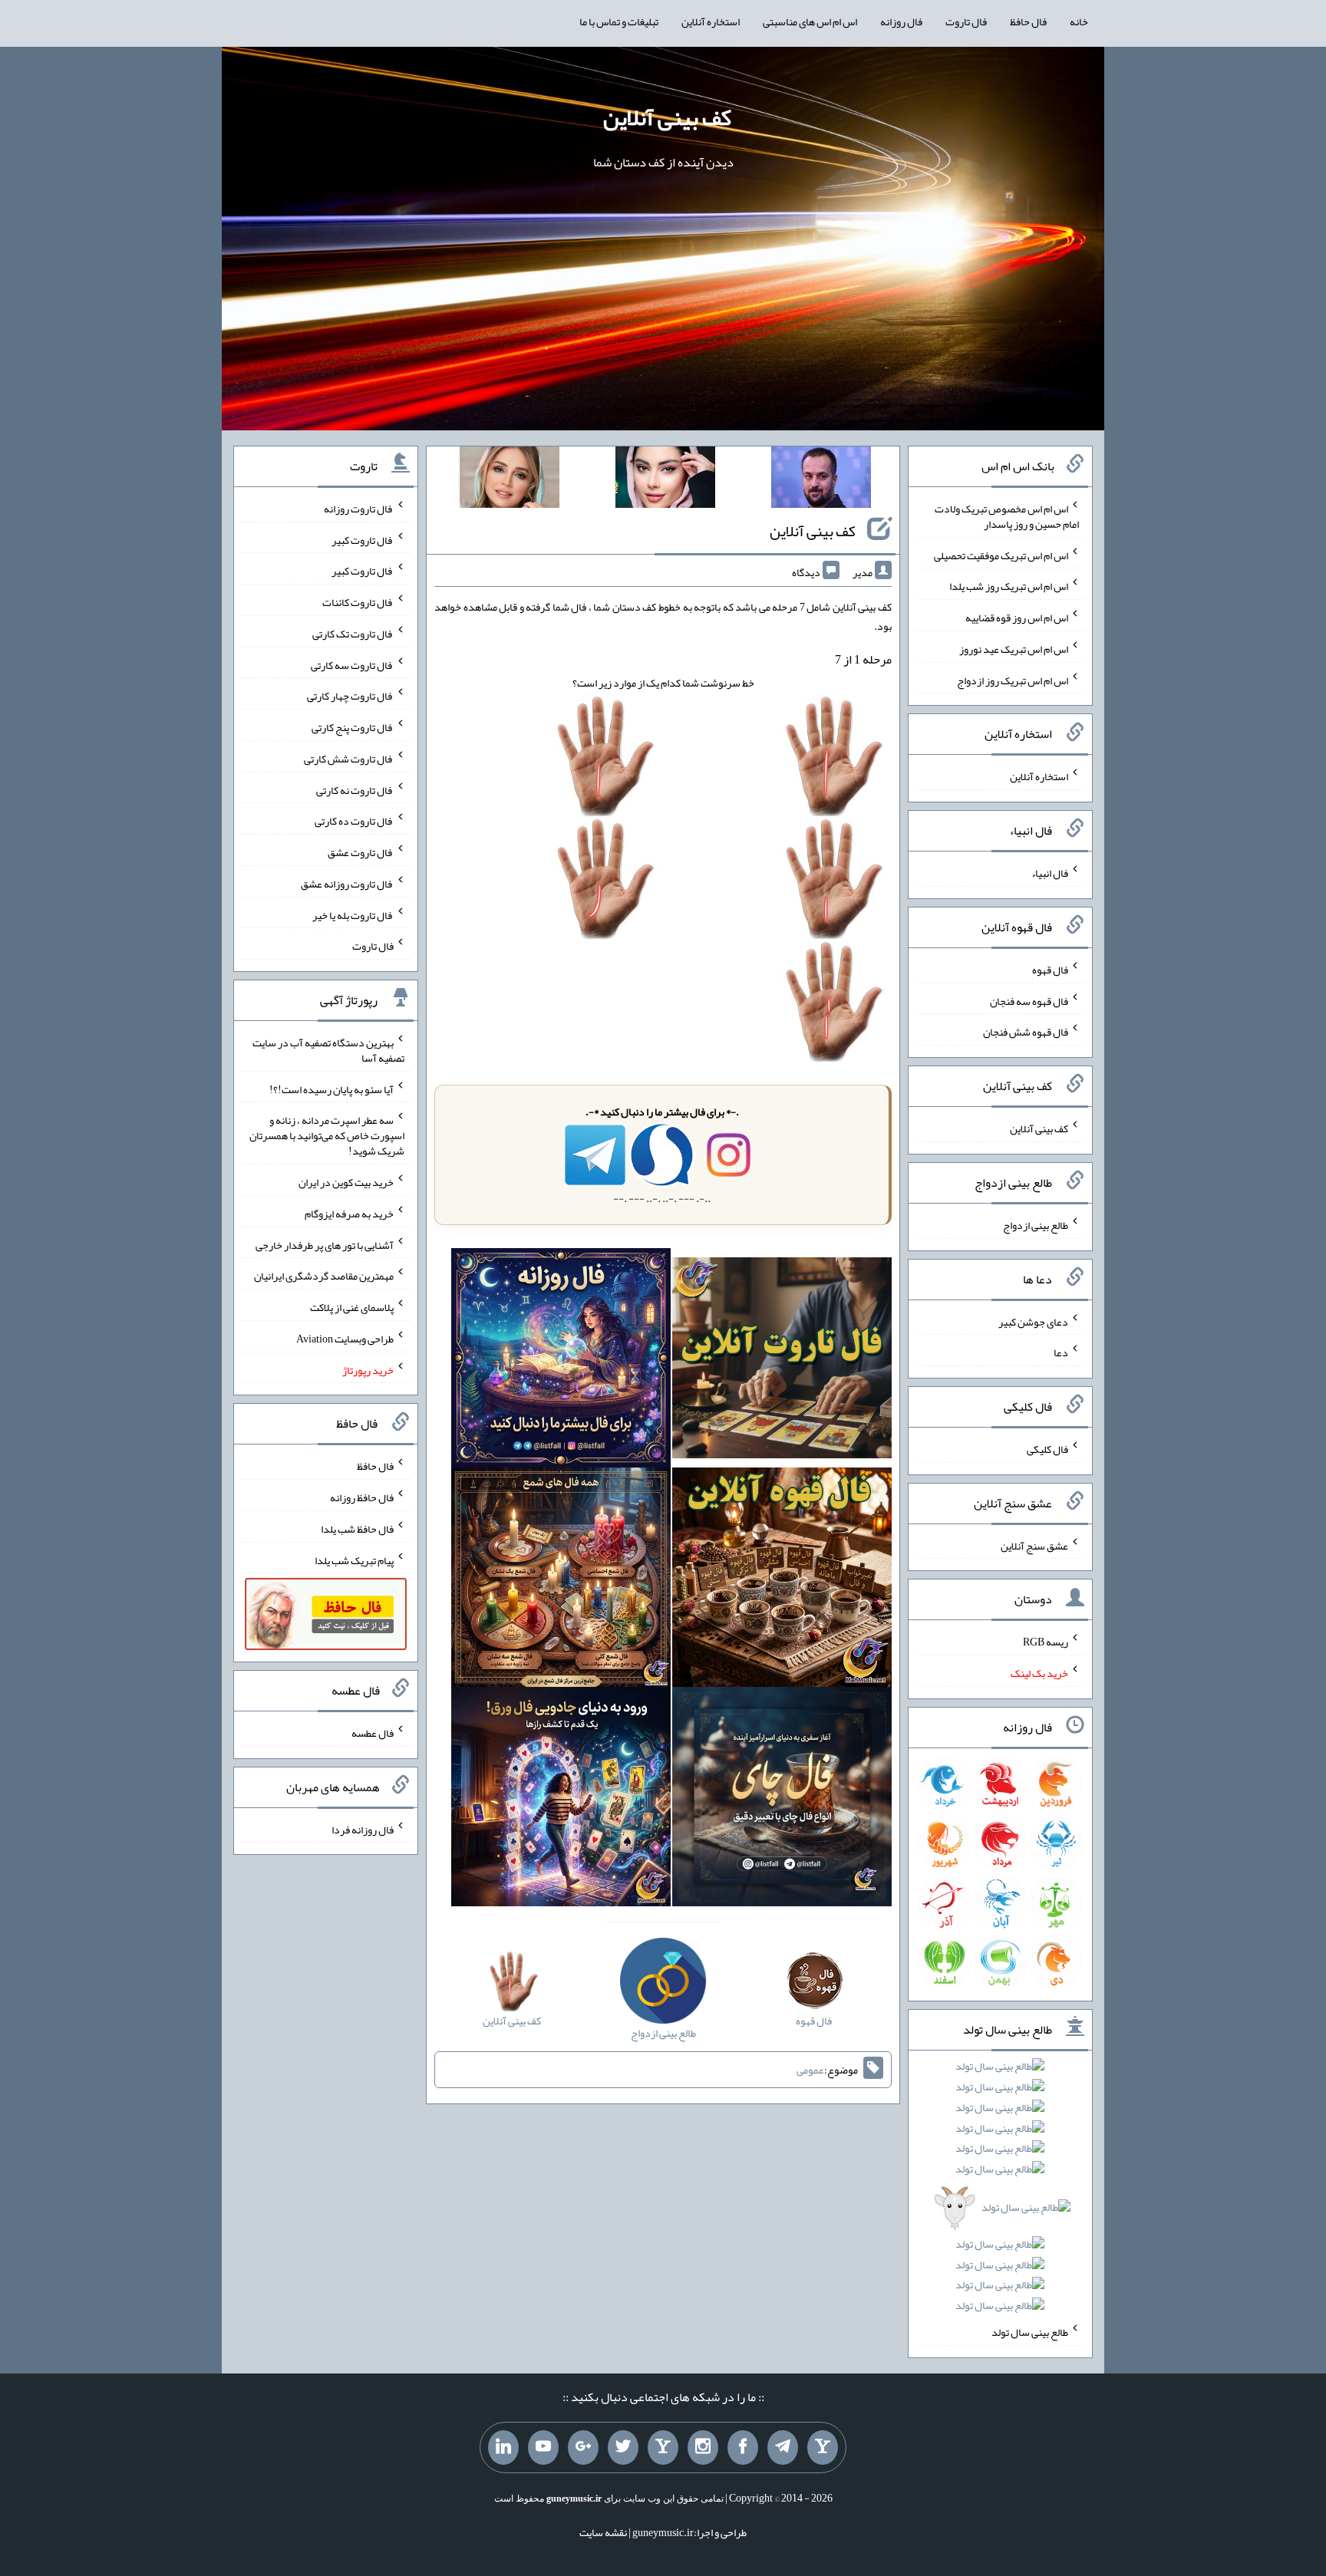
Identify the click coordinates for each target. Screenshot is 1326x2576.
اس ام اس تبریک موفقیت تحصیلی (1001, 555)
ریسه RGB (1046, 1642)
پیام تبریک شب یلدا (354, 1560)
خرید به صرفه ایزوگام (349, 1214)
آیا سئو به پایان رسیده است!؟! (331, 1089)
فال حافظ (1028, 21)
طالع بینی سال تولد (1030, 2332)
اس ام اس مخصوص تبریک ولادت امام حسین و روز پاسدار (1007, 516)
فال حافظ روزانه (362, 1497)
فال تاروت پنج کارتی (353, 727)
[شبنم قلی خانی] (510, 480)
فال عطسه (373, 1733)
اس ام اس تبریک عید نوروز (1014, 649)
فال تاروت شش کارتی (349, 759)
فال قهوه (1050, 970)
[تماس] (663, 2448)
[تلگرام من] (783, 2448)
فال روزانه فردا (363, 1829)
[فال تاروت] (782, 1362)
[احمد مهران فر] (821, 480)
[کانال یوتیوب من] (543, 2448)
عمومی (810, 2070)
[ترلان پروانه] (665, 480)
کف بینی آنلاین (667, 117)
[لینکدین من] (503, 2448)
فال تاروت (966, 21)
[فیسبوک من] (743, 2448)
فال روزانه (901, 21)
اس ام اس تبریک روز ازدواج (1013, 680)
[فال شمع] (561, 1581)
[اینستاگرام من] (703, 2448)
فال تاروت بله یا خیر (353, 914)
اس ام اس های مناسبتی (810, 21)
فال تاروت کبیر (363, 539)
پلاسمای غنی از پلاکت (352, 1307)
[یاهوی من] (823, 2448)
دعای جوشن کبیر (1033, 1321)
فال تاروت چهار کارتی (350, 696)
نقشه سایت (603, 2532)
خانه (1079, 21)
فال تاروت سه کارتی (352, 664)
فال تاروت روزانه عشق (347, 884)
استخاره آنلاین (711, 21)
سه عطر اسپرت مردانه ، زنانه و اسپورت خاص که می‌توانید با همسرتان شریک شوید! (327, 1135)
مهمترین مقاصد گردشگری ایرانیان (324, 1276)
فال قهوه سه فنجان (1029, 1000)
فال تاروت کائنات (358, 602)
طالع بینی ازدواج (1036, 1225)
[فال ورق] (561, 1800)
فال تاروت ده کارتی (354, 821)
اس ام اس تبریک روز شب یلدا (1009, 586)
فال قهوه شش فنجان (1026, 1032)
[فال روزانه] (561, 1362)
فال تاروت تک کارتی (353, 634)
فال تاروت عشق (361, 852)
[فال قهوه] (782, 1581)
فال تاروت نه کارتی (355, 789)
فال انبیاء (1050, 873)
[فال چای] (782, 1800)
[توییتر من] (623, 2448)
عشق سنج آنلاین (1034, 1545)
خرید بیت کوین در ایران (346, 1182)
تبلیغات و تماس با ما (619, 21)
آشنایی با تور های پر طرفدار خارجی (325, 1244)
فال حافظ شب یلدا (357, 1529)
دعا (1061, 1352)
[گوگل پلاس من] (583, 2448)
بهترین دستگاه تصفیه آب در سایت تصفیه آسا (328, 1050)
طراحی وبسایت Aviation (345, 1339)
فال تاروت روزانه (359, 509)
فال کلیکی (1047, 1449)
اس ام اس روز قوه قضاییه (1017, 618)
